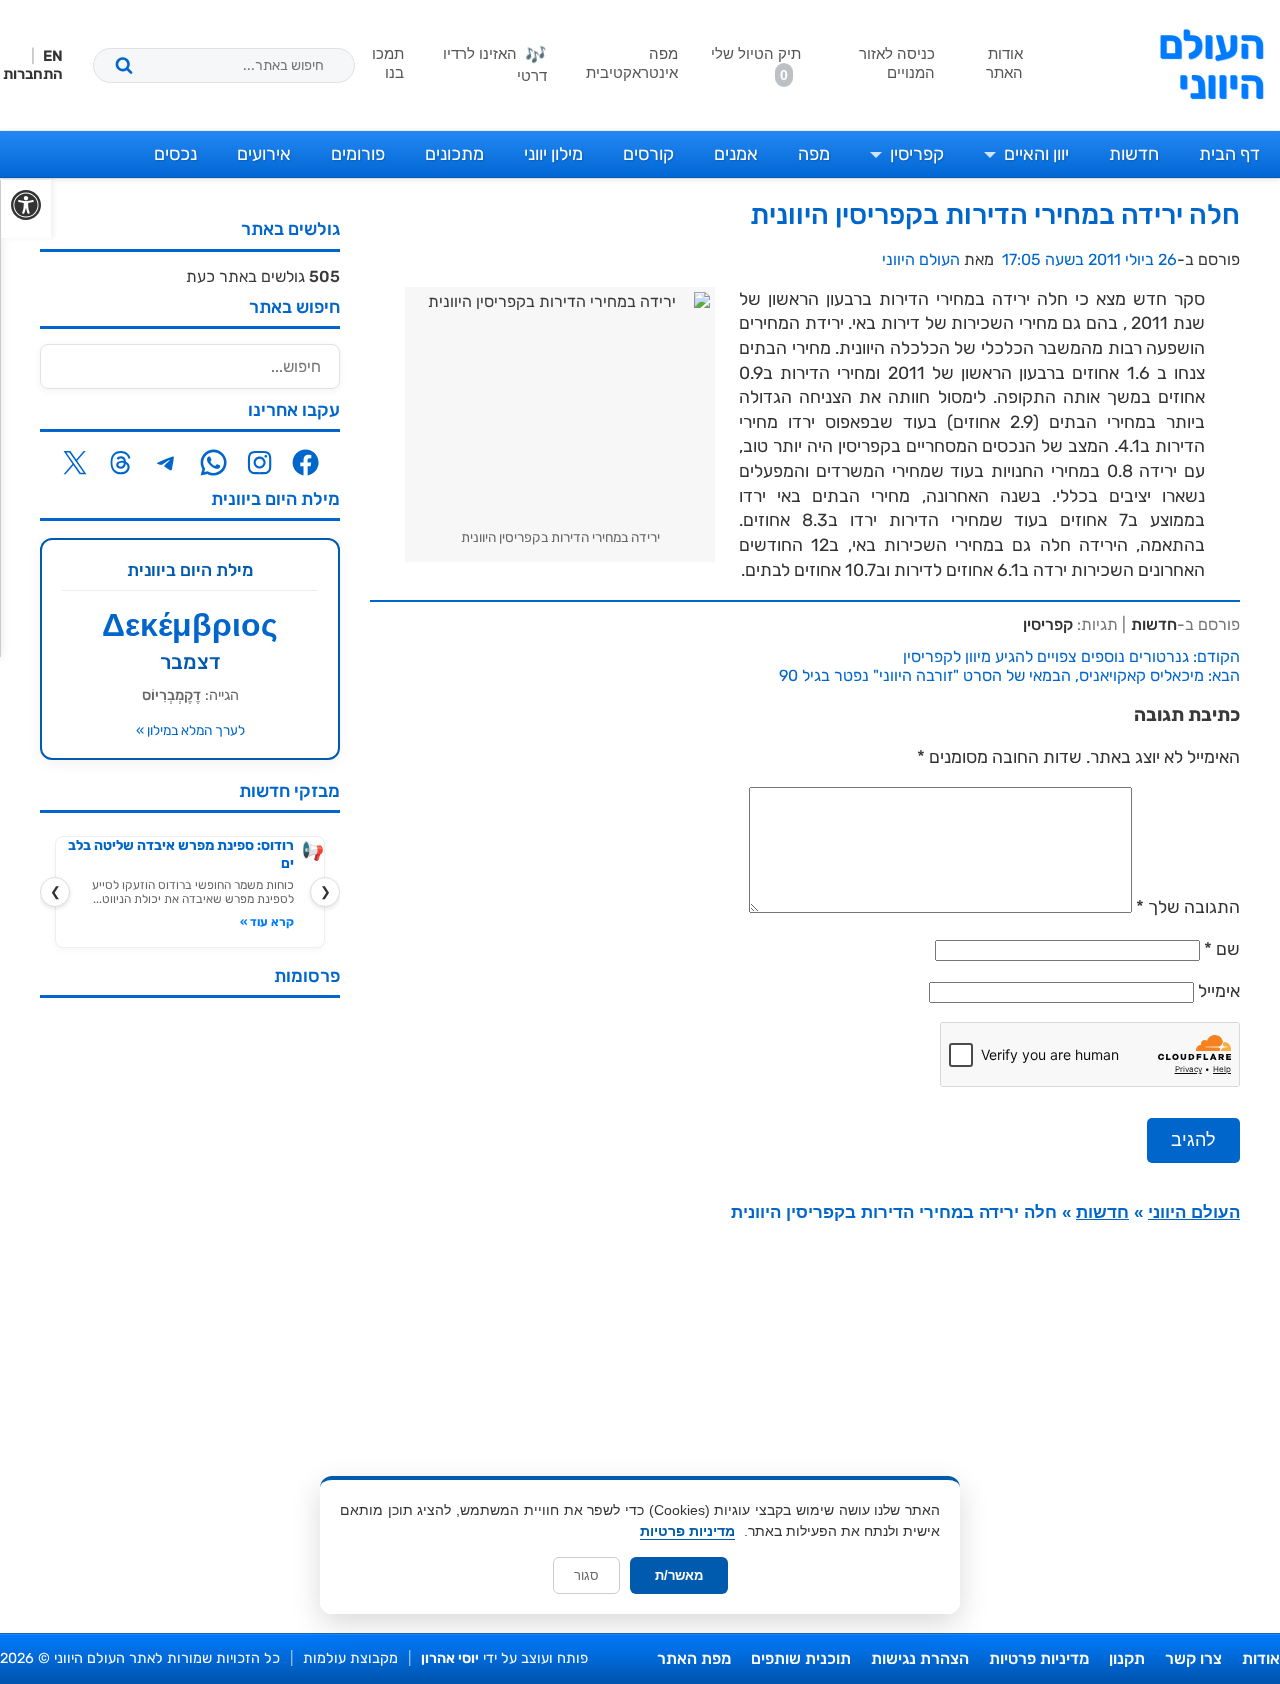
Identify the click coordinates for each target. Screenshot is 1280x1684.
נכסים (175, 154)
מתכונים (454, 154)
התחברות (33, 74)
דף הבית (1229, 154)
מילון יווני (553, 154)
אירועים (264, 154)
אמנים (736, 154)
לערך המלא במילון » (190, 730)
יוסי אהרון (450, 1658)
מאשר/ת (679, 1575)
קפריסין (917, 154)
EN (53, 56)
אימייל (1219, 991)
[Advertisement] (190, 1313)
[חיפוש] (124, 65)
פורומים (358, 154)
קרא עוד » (267, 922)
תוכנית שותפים (801, 1658)
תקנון (1127, 1658)
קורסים (648, 154)
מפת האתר (694, 1658)
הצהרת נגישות (920, 1658)
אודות (1261, 1658)
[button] (25, 209)
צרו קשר (1193, 1658)
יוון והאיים (1036, 154)
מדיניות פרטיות (1039, 1658)
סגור (586, 1575)
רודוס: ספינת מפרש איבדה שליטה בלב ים (181, 854)
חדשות (1134, 154)
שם (1228, 949)
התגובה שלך (1188, 907)
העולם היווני (1211, 65)
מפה (814, 154)
